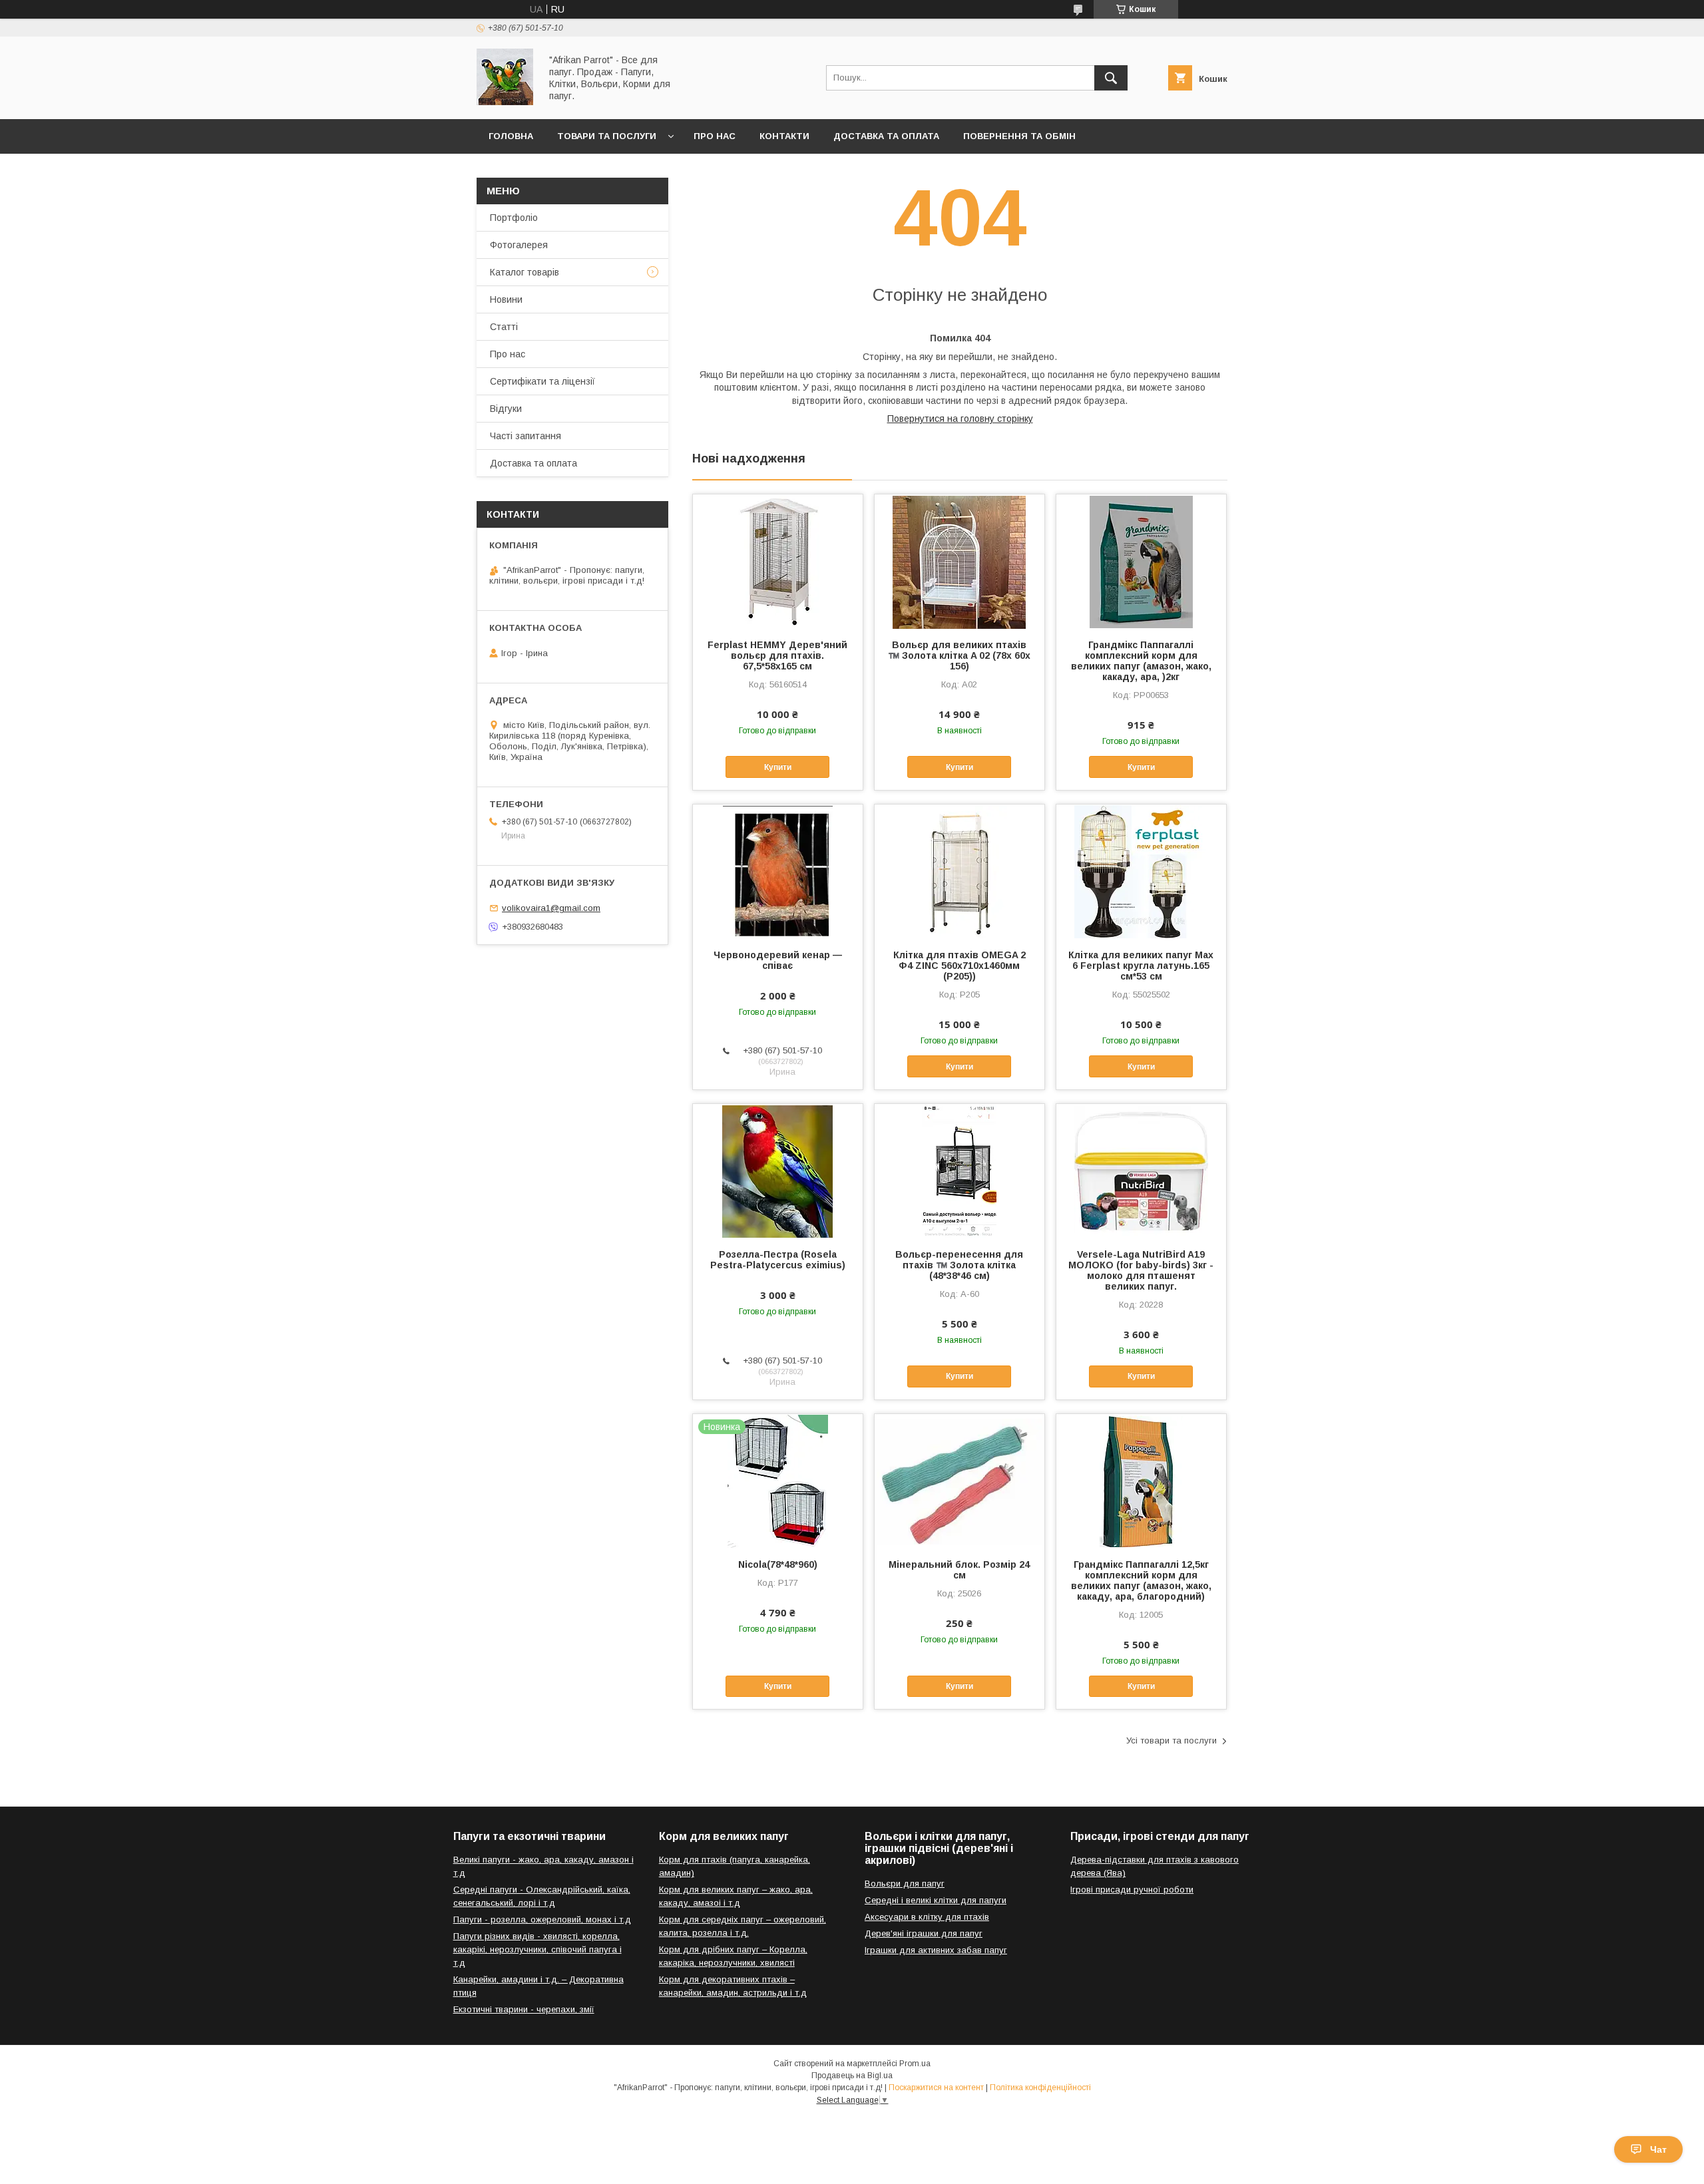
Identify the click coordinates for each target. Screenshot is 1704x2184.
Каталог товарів (525, 272)
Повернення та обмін (1019, 136)
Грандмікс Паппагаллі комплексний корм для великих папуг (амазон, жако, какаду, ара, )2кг (1141, 661)
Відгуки (506, 409)
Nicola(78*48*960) (778, 1564)
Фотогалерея (519, 245)
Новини (506, 299)
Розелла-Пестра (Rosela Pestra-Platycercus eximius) (778, 1260)
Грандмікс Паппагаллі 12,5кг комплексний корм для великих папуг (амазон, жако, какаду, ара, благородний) (1141, 1580)
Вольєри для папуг (905, 1884)
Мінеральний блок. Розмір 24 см (959, 1570)
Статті (504, 327)
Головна (511, 136)
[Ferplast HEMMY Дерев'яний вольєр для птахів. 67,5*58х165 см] (778, 561)
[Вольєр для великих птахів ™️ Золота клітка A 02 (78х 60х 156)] (959, 561)
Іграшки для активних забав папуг (936, 1950)
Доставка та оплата (886, 136)
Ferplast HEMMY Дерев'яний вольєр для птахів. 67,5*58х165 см (777, 655)
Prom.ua (915, 2064)
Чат (1658, 2149)
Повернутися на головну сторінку (960, 419)
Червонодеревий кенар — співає (778, 960)
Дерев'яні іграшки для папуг (924, 1933)
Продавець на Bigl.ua (852, 2076)
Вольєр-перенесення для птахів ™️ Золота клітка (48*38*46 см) (959, 1265)
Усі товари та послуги (1171, 1740)
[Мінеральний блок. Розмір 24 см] (959, 1481)
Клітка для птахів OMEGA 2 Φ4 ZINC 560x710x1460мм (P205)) (959, 966)
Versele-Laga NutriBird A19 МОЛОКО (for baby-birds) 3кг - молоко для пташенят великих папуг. (1141, 1270)
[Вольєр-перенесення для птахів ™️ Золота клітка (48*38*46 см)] (959, 1171)
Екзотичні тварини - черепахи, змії (524, 2009)
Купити (778, 767)
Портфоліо (514, 218)
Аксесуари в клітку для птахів (927, 1917)
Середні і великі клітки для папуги (936, 1900)
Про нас (715, 136)
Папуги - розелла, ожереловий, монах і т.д (542, 1919)
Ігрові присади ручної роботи (1132, 1890)
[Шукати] (1111, 78)
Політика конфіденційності (1040, 2088)
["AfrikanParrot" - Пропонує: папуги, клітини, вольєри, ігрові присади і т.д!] (505, 102)
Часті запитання (526, 436)
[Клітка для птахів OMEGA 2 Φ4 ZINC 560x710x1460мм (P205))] (959, 871)
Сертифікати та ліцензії (542, 381)
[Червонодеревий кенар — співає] (778, 871)
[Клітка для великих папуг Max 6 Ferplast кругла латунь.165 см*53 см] (1141, 871)
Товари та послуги (607, 136)
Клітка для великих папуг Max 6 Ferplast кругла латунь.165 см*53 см (1141, 966)
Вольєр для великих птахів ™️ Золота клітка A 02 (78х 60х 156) (959, 655)
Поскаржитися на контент (936, 2088)
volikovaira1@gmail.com (551, 908)
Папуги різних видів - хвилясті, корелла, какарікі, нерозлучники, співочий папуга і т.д (537, 1949)
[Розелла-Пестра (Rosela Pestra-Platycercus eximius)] (778, 1171)
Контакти (784, 136)
